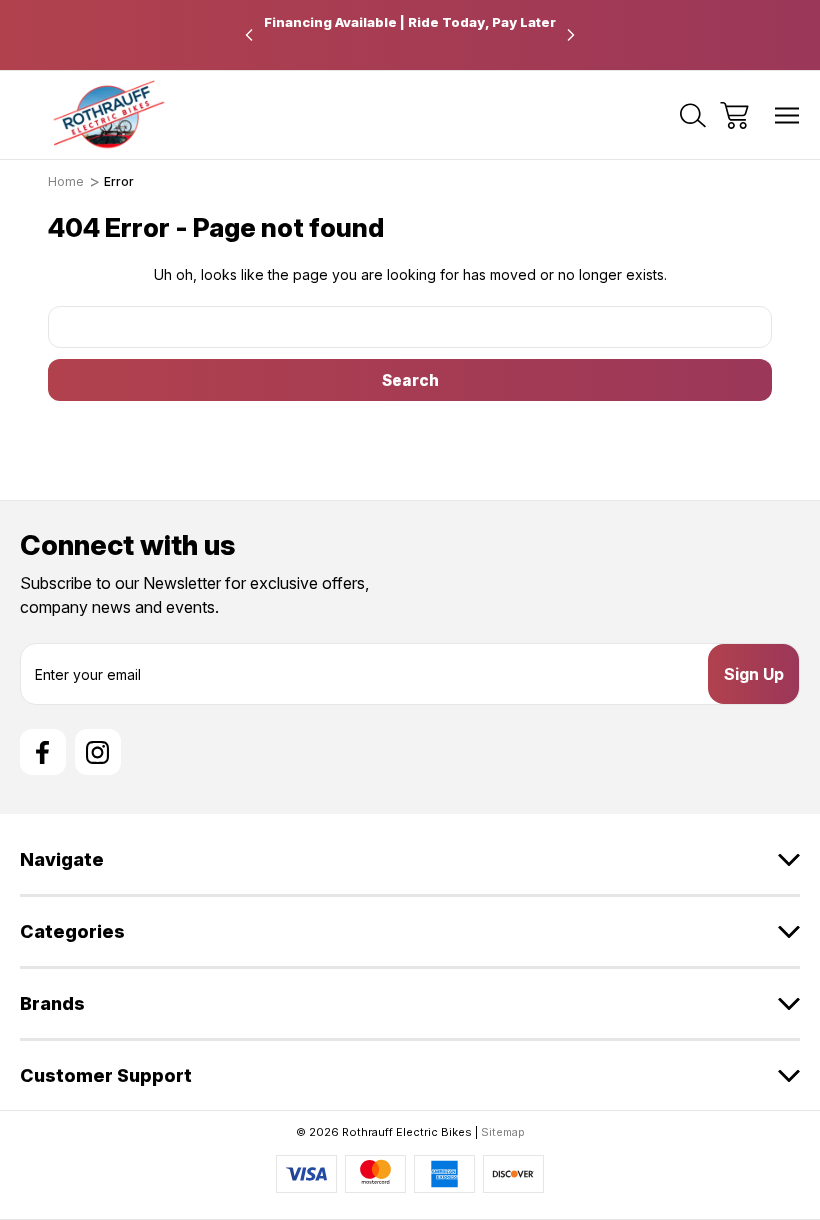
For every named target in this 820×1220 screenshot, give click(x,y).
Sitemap (503, 1132)
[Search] (693, 115)
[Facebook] (43, 752)
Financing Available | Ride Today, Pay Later (410, 22)
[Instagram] (98, 752)
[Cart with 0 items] (734, 115)
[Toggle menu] (787, 115)
